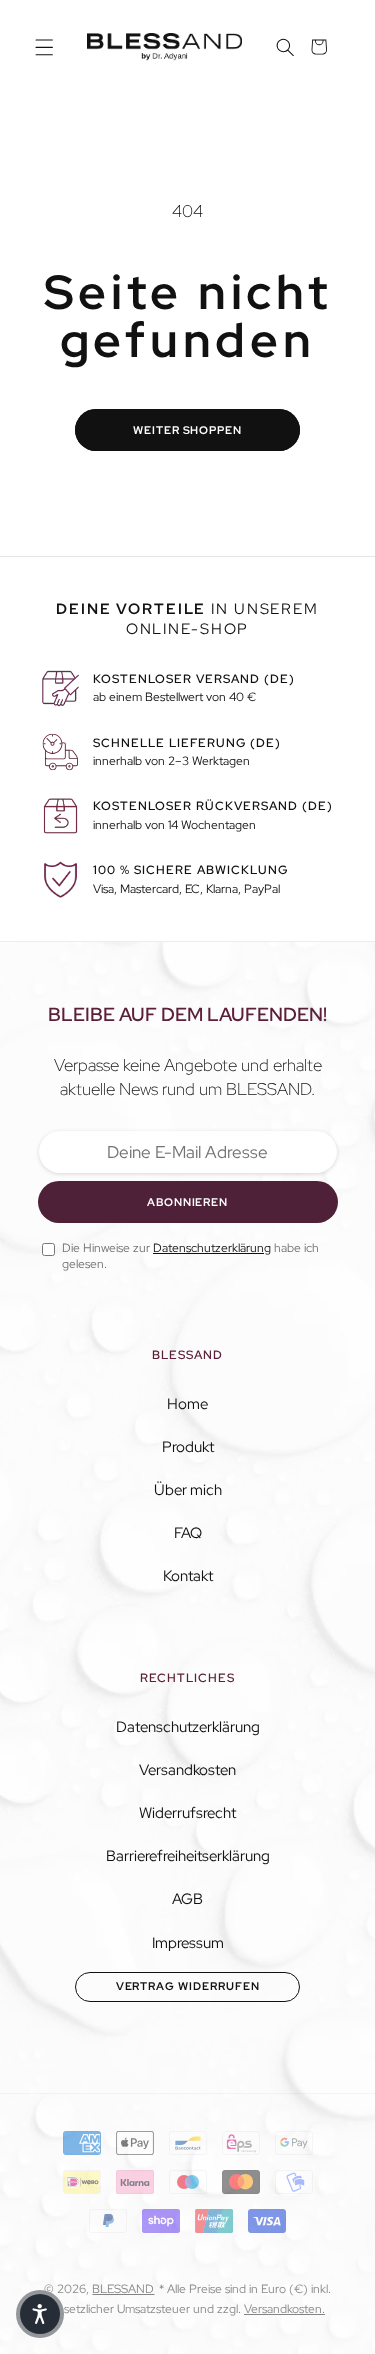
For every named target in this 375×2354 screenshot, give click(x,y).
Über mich (188, 1490)
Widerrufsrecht (187, 1813)
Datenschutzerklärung (188, 1727)
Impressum (188, 1943)
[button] (44, 47)
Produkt (188, 1447)
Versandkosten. (284, 2309)
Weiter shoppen (187, 430)
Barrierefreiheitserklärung (188, 1856)
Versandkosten (187, 1770)
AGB (187, 1899)
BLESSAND (123, 2289)
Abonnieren (187, 1202)
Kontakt (188, 1576)
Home (187, 1404)
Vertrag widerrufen (188, 1986)
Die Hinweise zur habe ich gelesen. (190, 1256)
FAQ (188, 1533)
